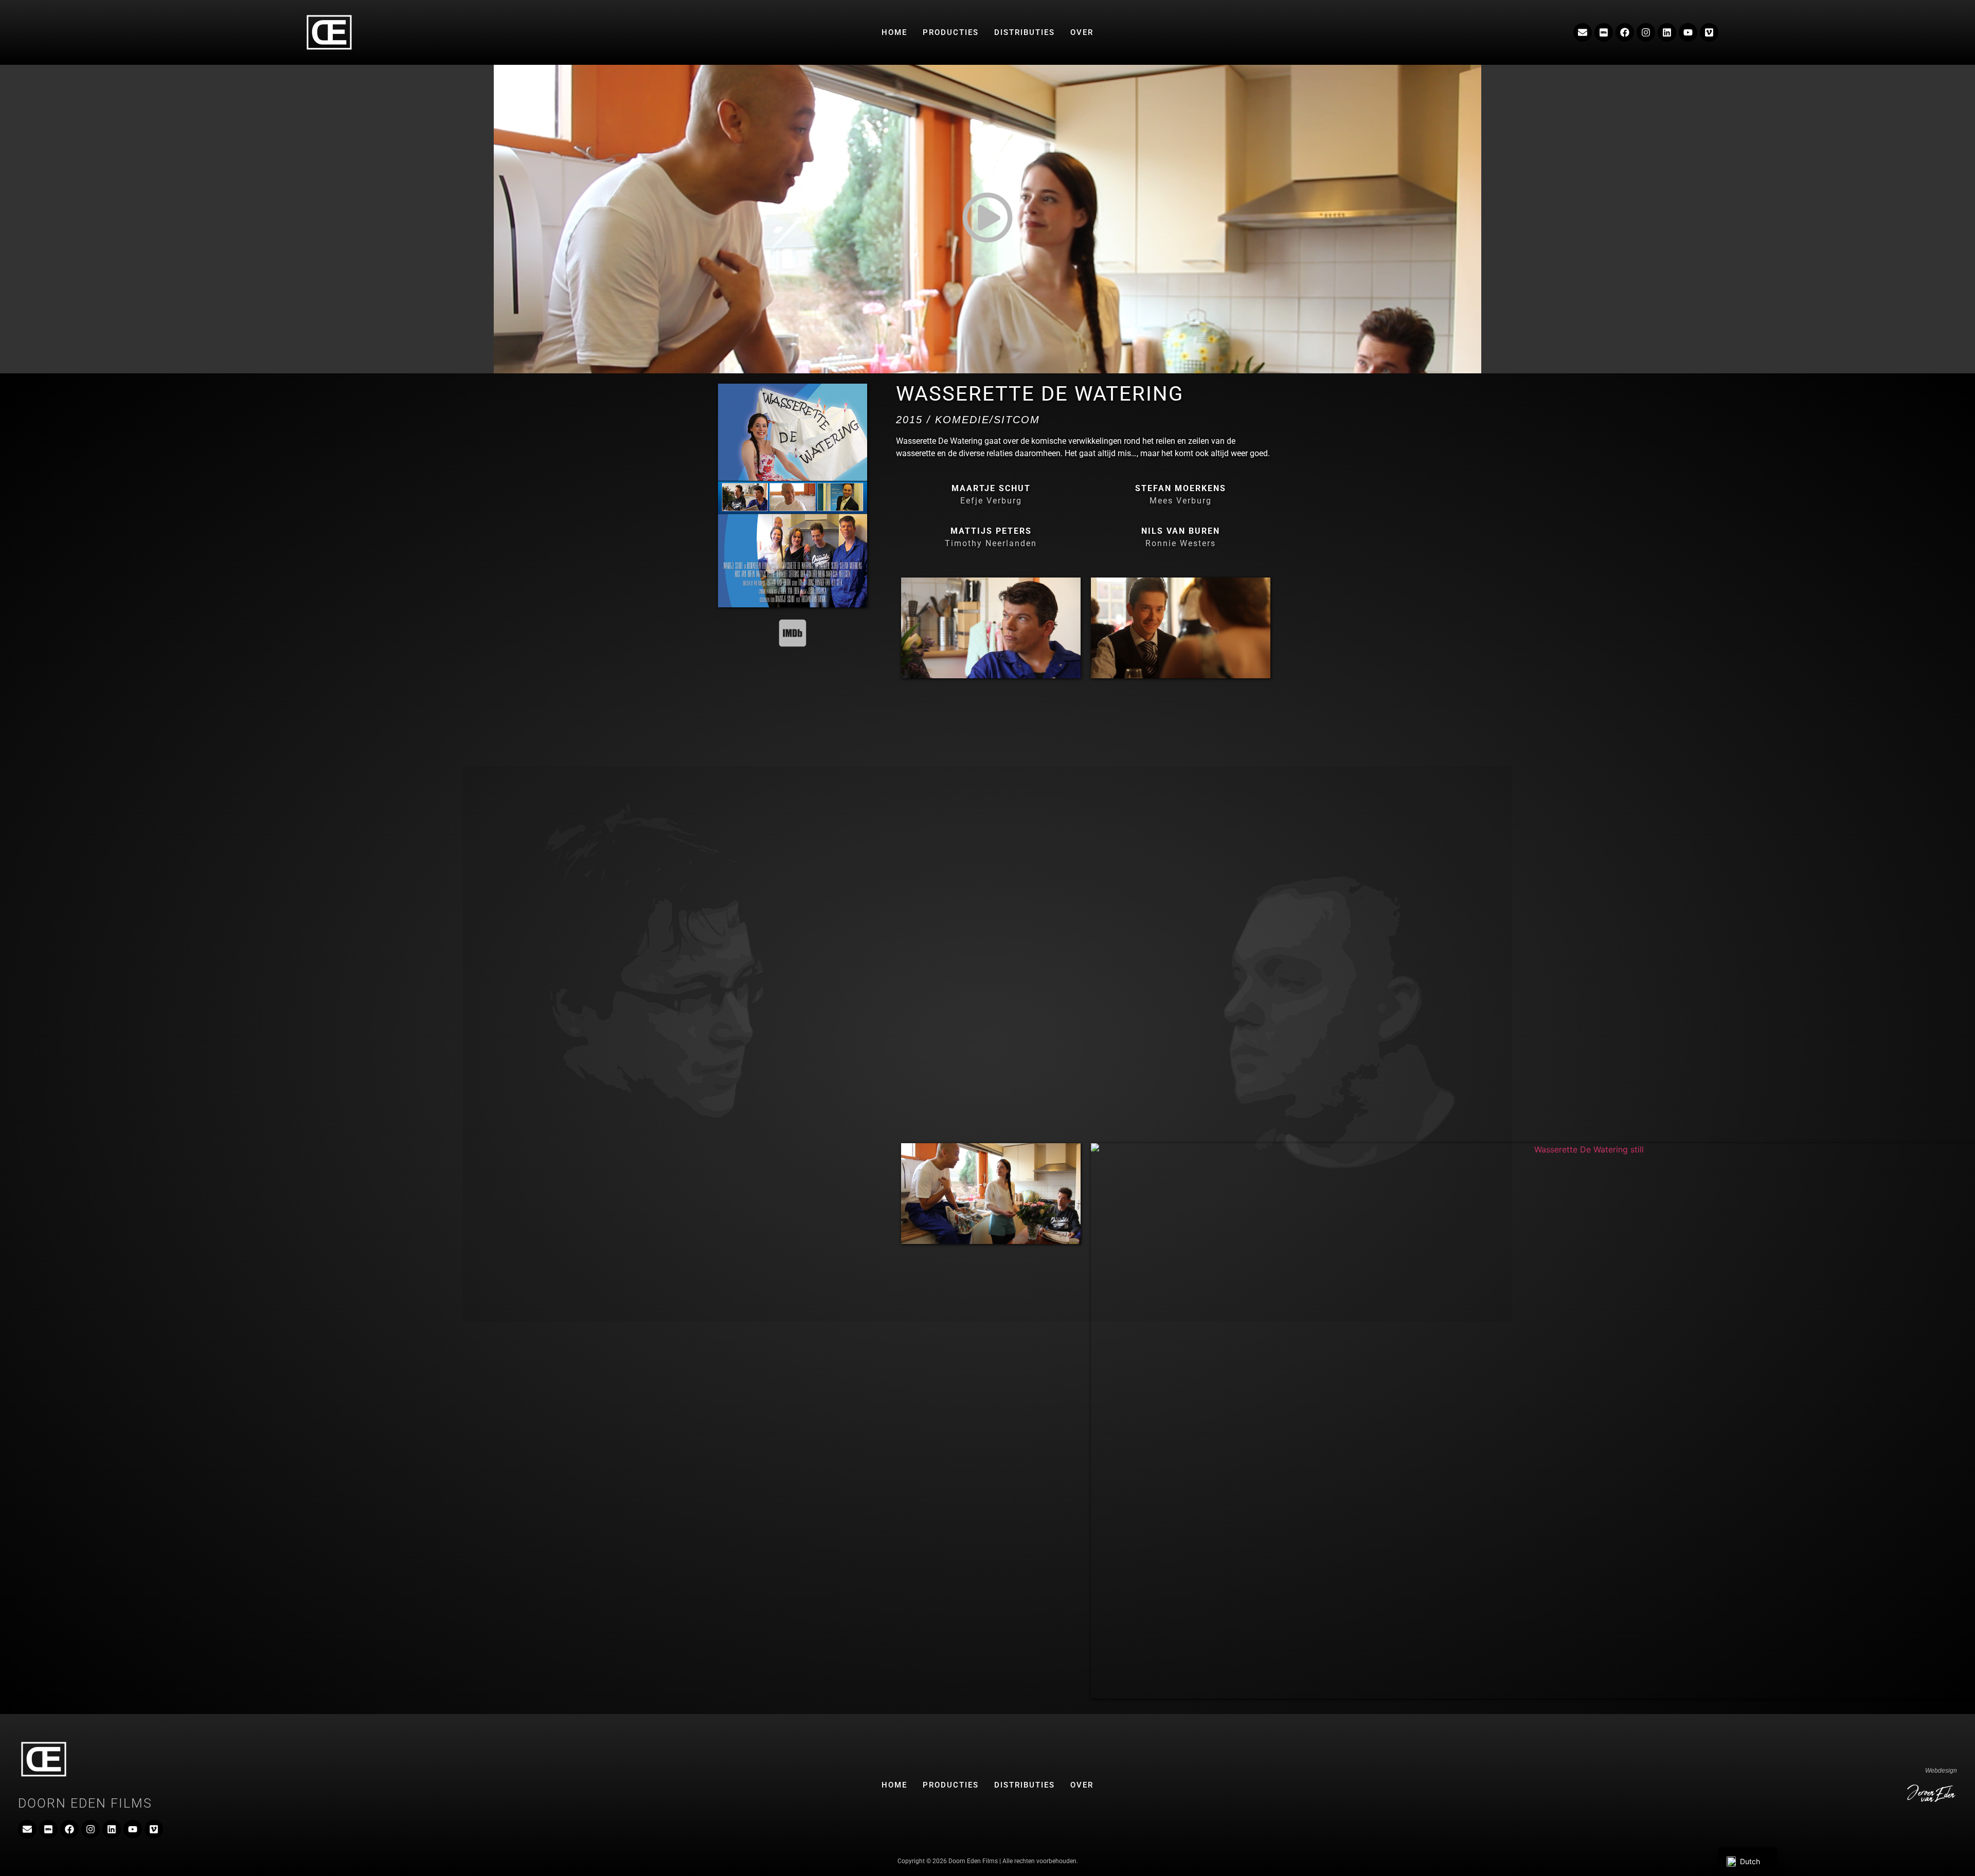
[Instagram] (1646, 32)
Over (1082, 32)
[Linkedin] (1667, 32)
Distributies (1025, 32)
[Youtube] (1688, 32)
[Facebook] (1625, 32)
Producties (951, 32)
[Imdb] (1604, 32)
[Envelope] (1583, 32)
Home (894, 32)
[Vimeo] (1709, 32)
